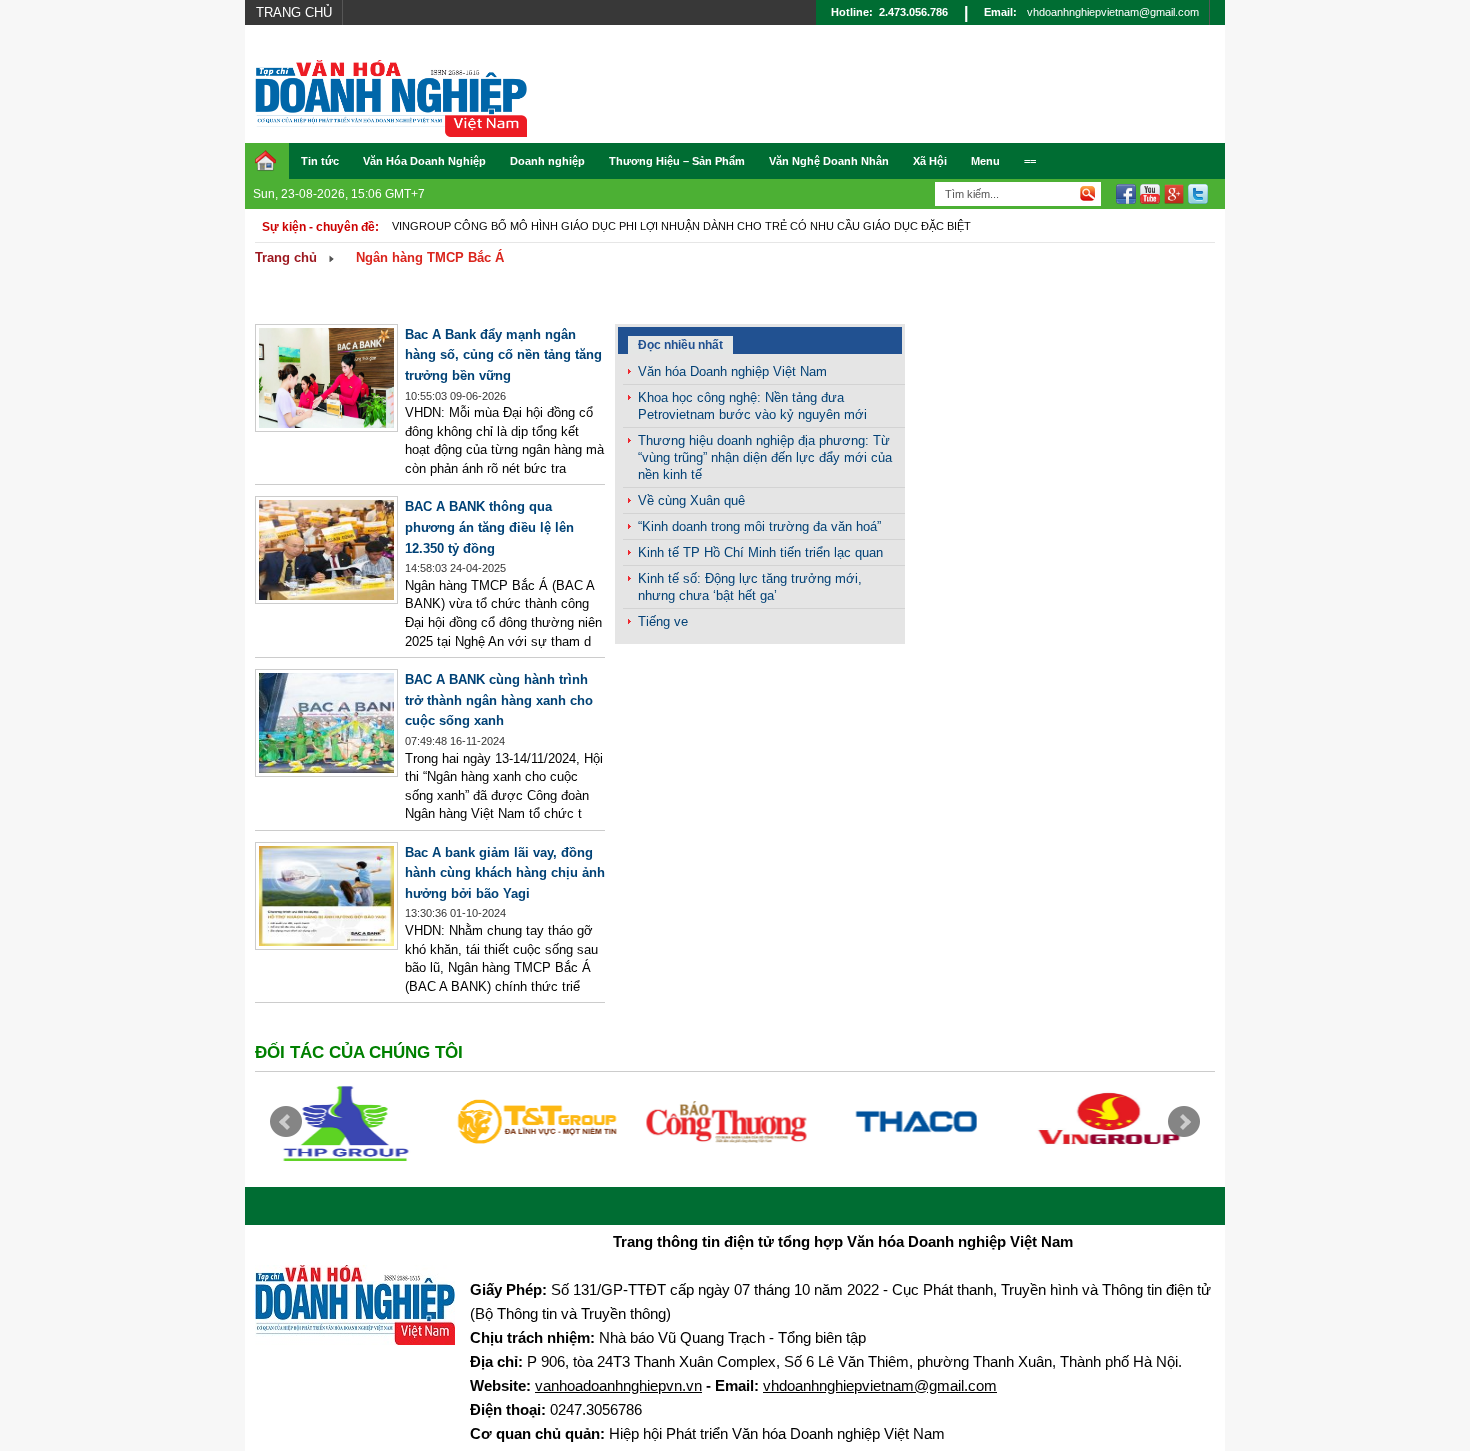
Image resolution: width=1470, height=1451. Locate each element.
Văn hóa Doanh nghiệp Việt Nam (732, 371)
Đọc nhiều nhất (680, 345)
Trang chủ (294, 12)
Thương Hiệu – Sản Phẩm (677, 161)
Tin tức (320, 161)
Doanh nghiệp (547, 161)
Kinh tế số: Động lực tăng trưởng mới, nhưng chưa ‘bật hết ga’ (750, 587)
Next (1184, 1122)
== (1030, 161)
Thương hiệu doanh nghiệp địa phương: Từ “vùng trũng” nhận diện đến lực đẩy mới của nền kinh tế (765, 457)
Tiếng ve (663, 621)
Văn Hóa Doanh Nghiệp (424, 161)
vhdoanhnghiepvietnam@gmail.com (1113, 12)
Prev (286, 1122)
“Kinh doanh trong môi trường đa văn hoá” (759, 526)
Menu (985, 161)
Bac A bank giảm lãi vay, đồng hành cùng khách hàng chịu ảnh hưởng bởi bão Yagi (505, 873)
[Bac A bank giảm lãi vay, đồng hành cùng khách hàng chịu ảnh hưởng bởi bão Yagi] (326, 945)
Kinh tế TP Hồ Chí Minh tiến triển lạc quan (760, 552)
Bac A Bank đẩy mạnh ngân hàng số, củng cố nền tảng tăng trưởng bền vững (503, 355)
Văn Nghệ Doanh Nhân (829, 161)
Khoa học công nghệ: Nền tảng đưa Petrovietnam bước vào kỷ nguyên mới (752, 406)
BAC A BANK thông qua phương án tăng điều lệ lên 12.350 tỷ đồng (489, 527)
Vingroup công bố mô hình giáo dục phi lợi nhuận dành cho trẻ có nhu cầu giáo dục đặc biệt (681, 226)
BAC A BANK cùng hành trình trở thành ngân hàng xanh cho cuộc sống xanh (499, 700)
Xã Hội (930, 161)
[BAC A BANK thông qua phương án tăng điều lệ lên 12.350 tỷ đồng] (326, 599)
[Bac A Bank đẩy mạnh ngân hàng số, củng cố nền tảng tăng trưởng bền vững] (326, 427)
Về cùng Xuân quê (691, 500)
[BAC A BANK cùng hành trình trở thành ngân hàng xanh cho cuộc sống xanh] (326, 772)
